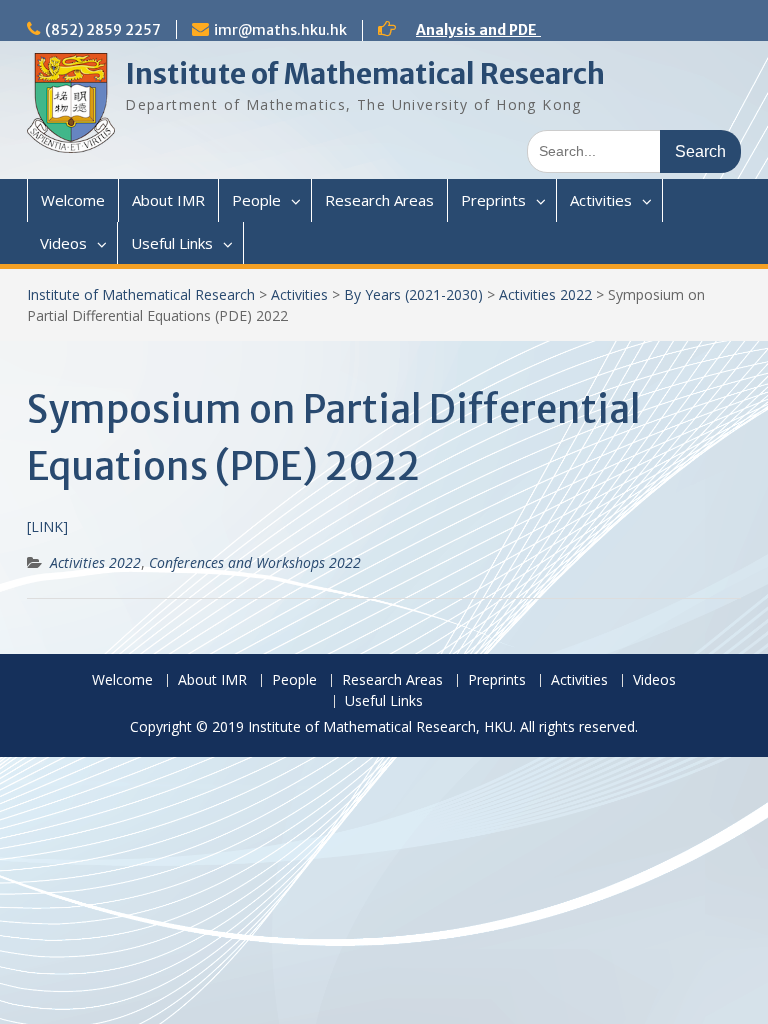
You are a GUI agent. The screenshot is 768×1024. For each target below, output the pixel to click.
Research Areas (379, 200)
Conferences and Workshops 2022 (255, 562)
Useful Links (172, 243)
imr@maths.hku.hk (280, 30)
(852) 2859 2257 (103, 30)
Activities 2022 (545, 294)
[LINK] (47, 526)
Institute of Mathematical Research (365, 74)
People (256, 200)
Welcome (73, 200)
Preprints (493, 200)
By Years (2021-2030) (413, 294)
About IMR (168, 200)
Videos (63, 243)
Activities (601, 200)
